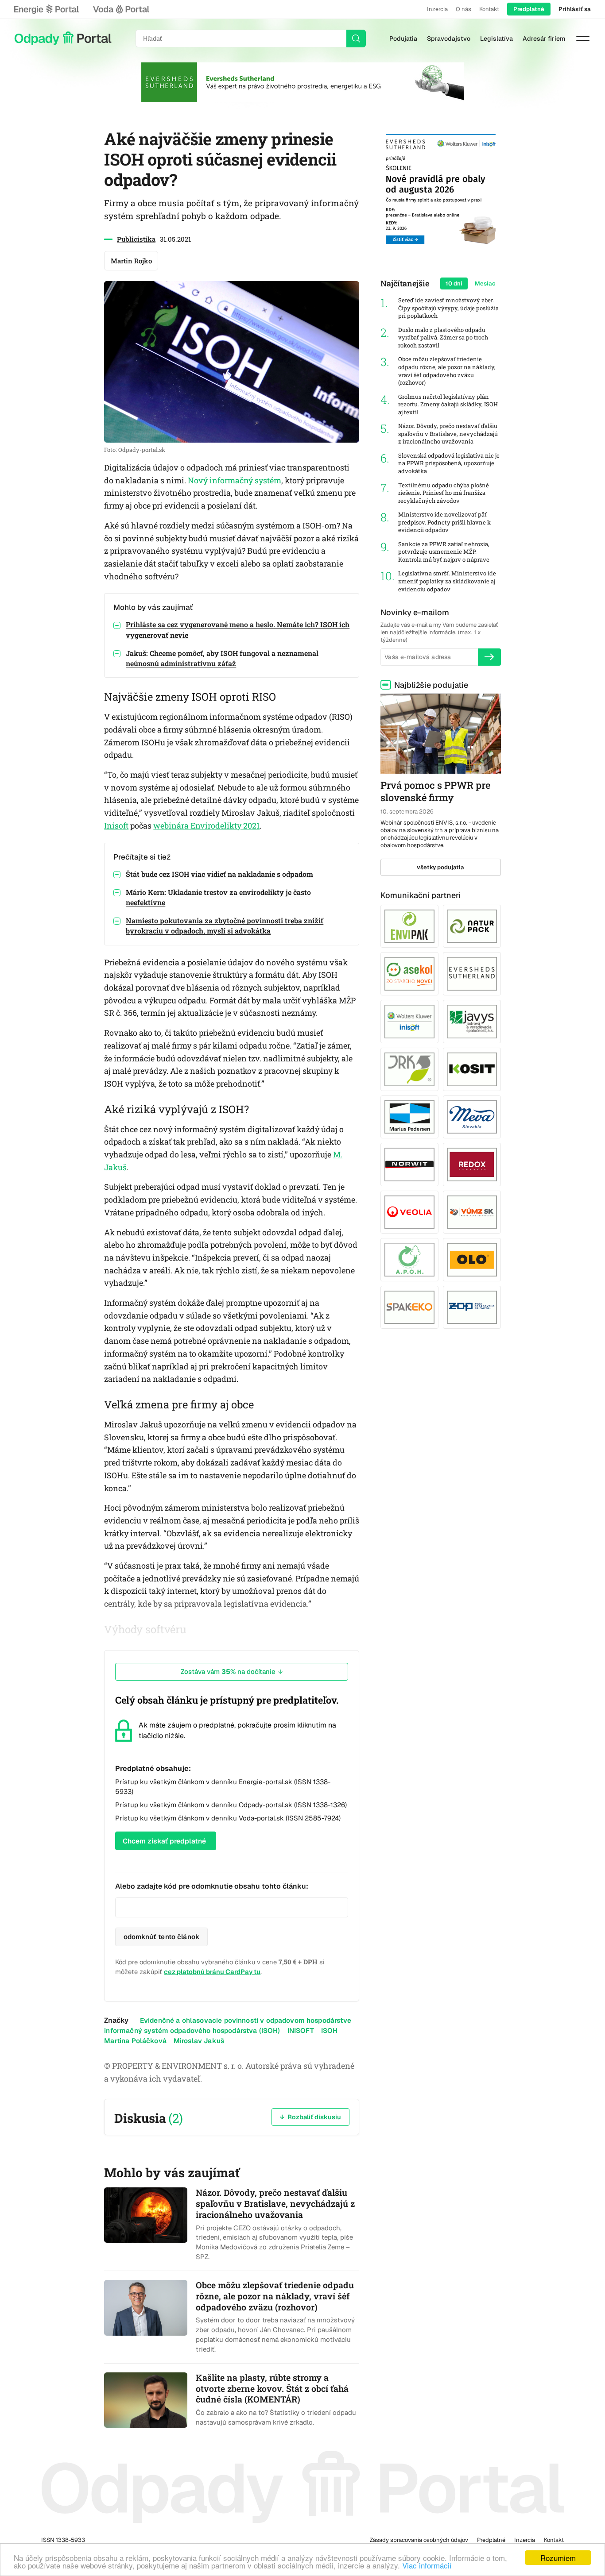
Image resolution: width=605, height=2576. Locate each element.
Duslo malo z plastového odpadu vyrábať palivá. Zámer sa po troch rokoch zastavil (443, 338)
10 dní (454, 283)
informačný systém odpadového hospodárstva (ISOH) (192, 2030)
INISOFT (301, 2030)
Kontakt (489, 9)
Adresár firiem (544, 39)
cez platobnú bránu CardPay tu (212, 1972)
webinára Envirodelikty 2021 (206, 825)
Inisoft (116, 825)
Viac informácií (427, 2565)
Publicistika (136, 239)
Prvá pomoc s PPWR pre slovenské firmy (435, 791)
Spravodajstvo (449, 39)
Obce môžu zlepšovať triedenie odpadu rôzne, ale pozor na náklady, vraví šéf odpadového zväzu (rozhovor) (447, 371)
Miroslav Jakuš (199, 2041)
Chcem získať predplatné (164, 1841)
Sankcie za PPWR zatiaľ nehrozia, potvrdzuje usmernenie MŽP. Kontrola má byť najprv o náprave (444, 552)
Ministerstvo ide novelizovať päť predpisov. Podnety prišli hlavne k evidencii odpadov (444, 522)
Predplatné (529, 9)
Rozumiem (558, 2558)
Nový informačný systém (235, 480)
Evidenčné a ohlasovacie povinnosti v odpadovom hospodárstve (246, 2020)
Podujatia (403, 39)
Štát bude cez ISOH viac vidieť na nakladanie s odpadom (219, 874)
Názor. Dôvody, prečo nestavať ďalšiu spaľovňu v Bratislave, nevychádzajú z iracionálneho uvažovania (448, 434)
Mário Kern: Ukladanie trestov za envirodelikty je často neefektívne (218, 897)
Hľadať (356, 39)
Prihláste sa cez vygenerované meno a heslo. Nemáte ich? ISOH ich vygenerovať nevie (238, 629)
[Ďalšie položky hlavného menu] (583, 39)
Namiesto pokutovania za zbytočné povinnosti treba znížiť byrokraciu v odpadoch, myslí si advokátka (225, 926)
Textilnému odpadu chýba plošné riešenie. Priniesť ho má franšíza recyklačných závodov (444, 493)
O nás (463, 9)
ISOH (330, 2030)
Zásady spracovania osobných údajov (419, 2540)
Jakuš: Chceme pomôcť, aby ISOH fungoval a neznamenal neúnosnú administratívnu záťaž (222, 658)
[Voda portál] (121, 9)
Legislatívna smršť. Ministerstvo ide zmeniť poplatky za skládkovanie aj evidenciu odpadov (447, 581)
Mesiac (485, 283)
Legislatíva (496, 39)
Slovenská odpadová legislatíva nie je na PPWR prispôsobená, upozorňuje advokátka (449, 463)
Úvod (63, 39)
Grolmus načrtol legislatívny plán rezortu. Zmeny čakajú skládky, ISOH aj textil (448, 405)
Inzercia (437, 9)
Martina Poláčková (135, 2041)
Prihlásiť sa (575, 9)
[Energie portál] (47, 9)
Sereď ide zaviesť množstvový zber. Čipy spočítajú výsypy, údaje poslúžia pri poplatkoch (448, 308)
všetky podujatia (440, 867)
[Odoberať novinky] (489, 657)
